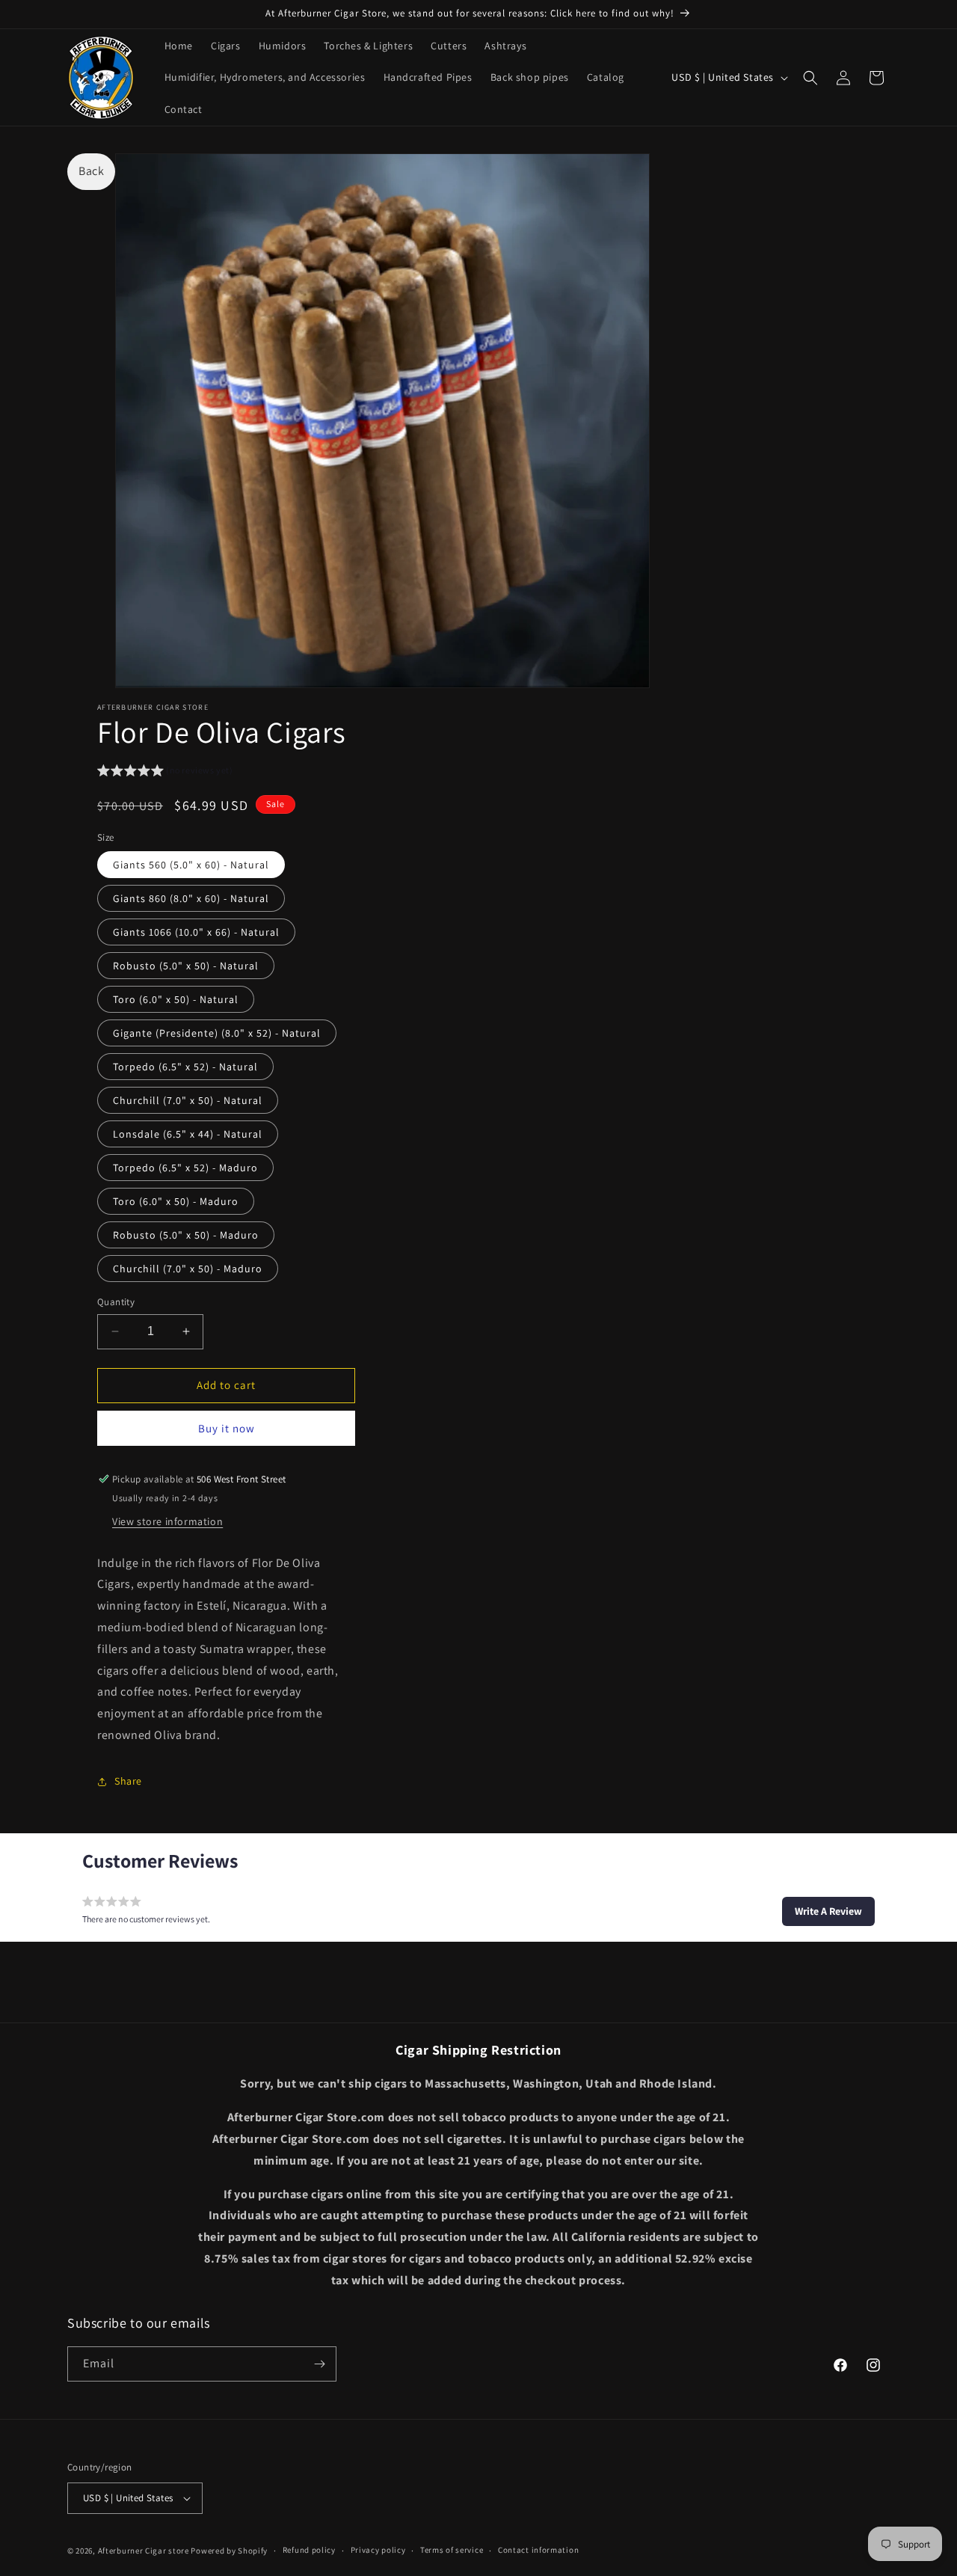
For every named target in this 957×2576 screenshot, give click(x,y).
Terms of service (452, 2551)
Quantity (116, 1302)
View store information (167, 1521)
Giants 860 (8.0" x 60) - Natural (191, 898)
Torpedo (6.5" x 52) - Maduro (185, 1168)
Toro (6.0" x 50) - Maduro (176, 1201)
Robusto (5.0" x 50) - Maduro (186, 1235)
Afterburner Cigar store (144, 2551)
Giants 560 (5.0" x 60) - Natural (191, 865)
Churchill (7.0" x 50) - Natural (188, 1100)
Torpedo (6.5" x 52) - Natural (185, 1067)
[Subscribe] (319, 2364)
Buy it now (227, 1428)
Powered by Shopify (229, 2551)
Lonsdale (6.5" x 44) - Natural (188, 1134)
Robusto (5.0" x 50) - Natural (186, 966)
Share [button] (128, 1781)
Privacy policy (378, 2551)
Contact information (538, 2551)
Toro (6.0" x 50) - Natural (176, 999)
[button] (810, 78)
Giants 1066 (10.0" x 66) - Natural (196, 932)
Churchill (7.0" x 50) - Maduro (188, 1269)
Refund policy (309, 2551)
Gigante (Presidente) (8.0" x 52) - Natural (217, 1033)
